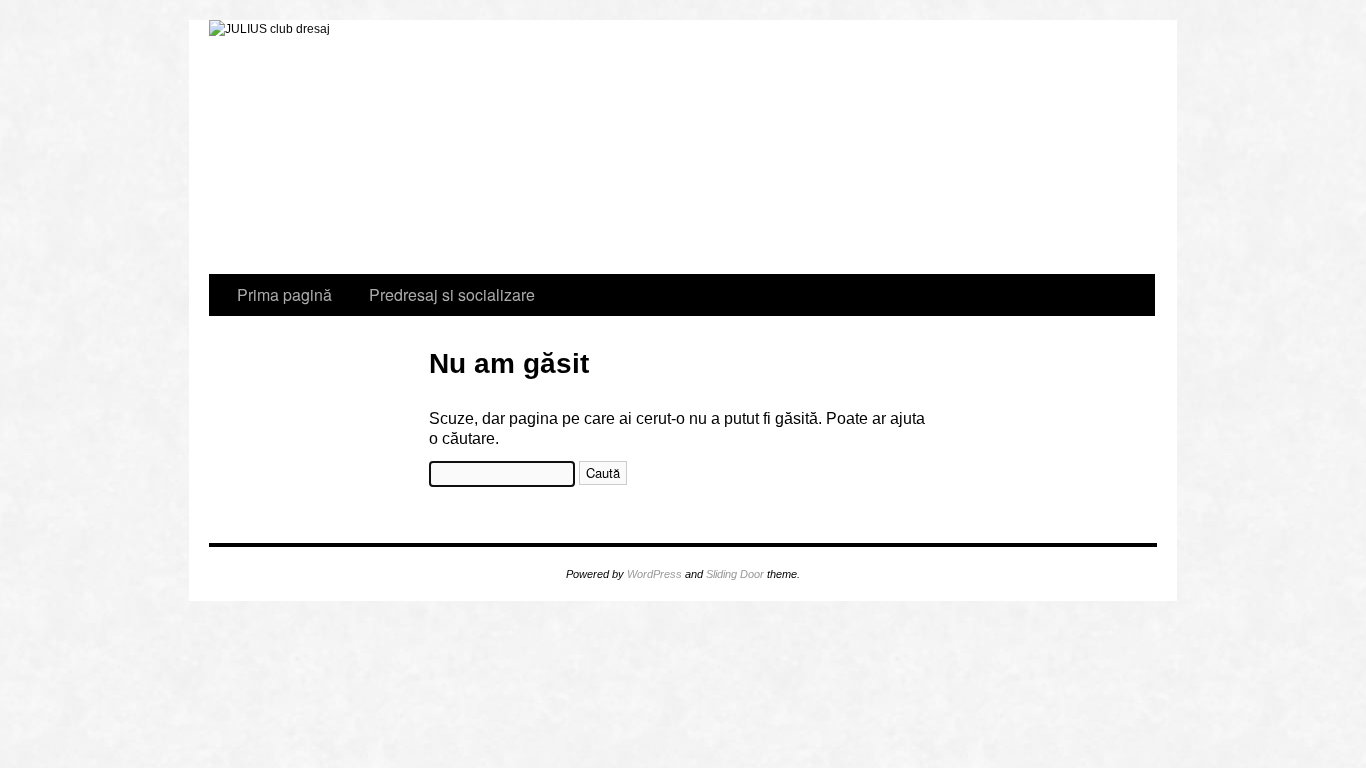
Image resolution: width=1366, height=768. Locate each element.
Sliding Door (735, 574)
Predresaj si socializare (276, 159)
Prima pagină (284, 294)
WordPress (654, 574)
